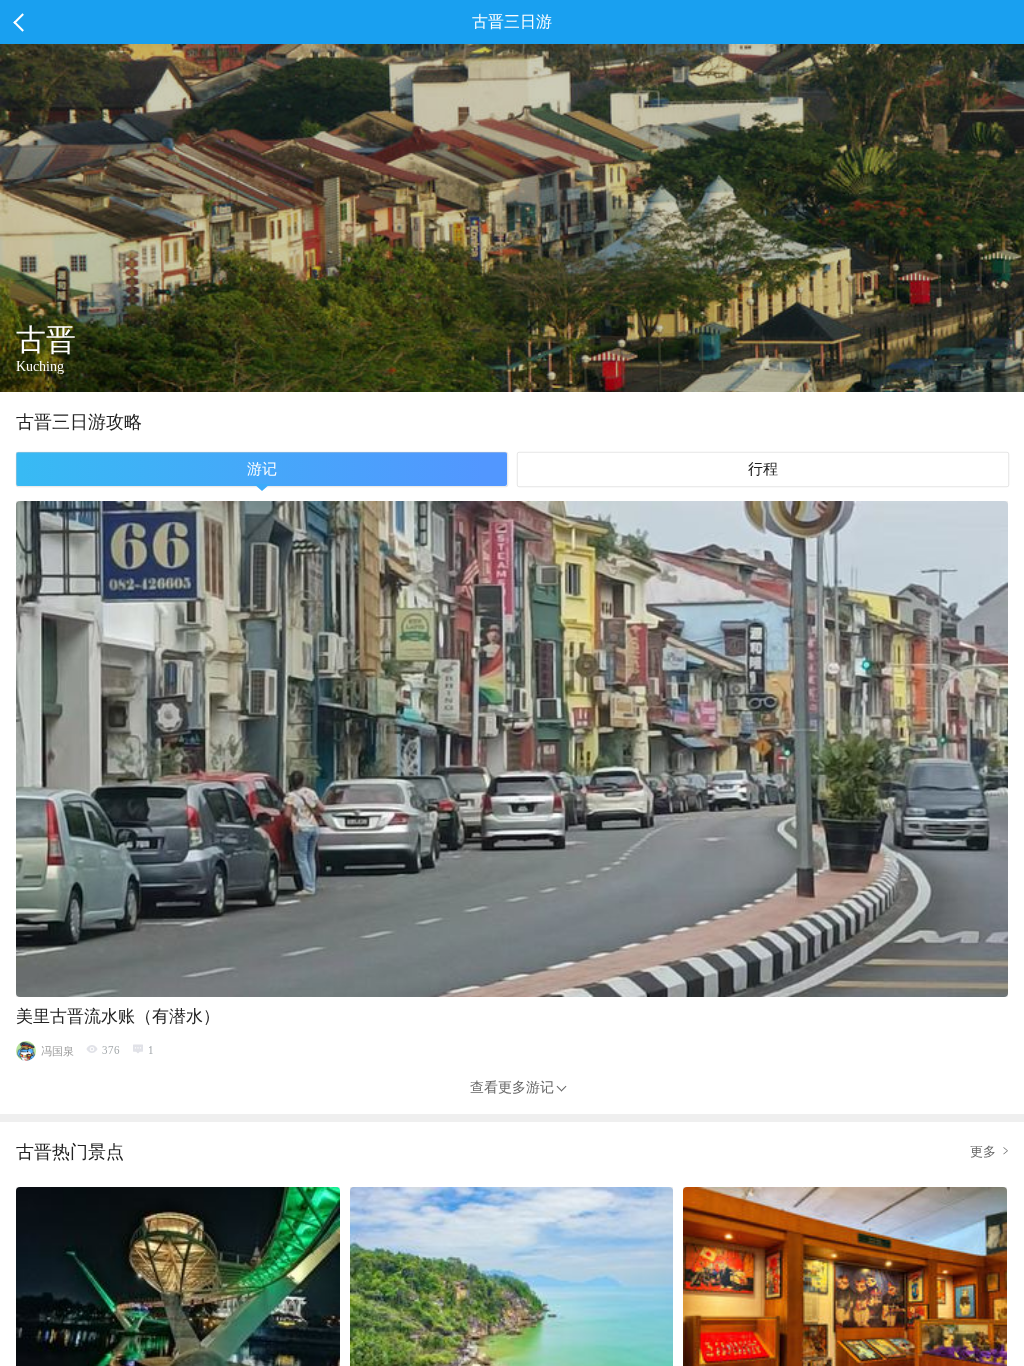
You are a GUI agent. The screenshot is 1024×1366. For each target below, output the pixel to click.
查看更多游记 (512, 1087)
